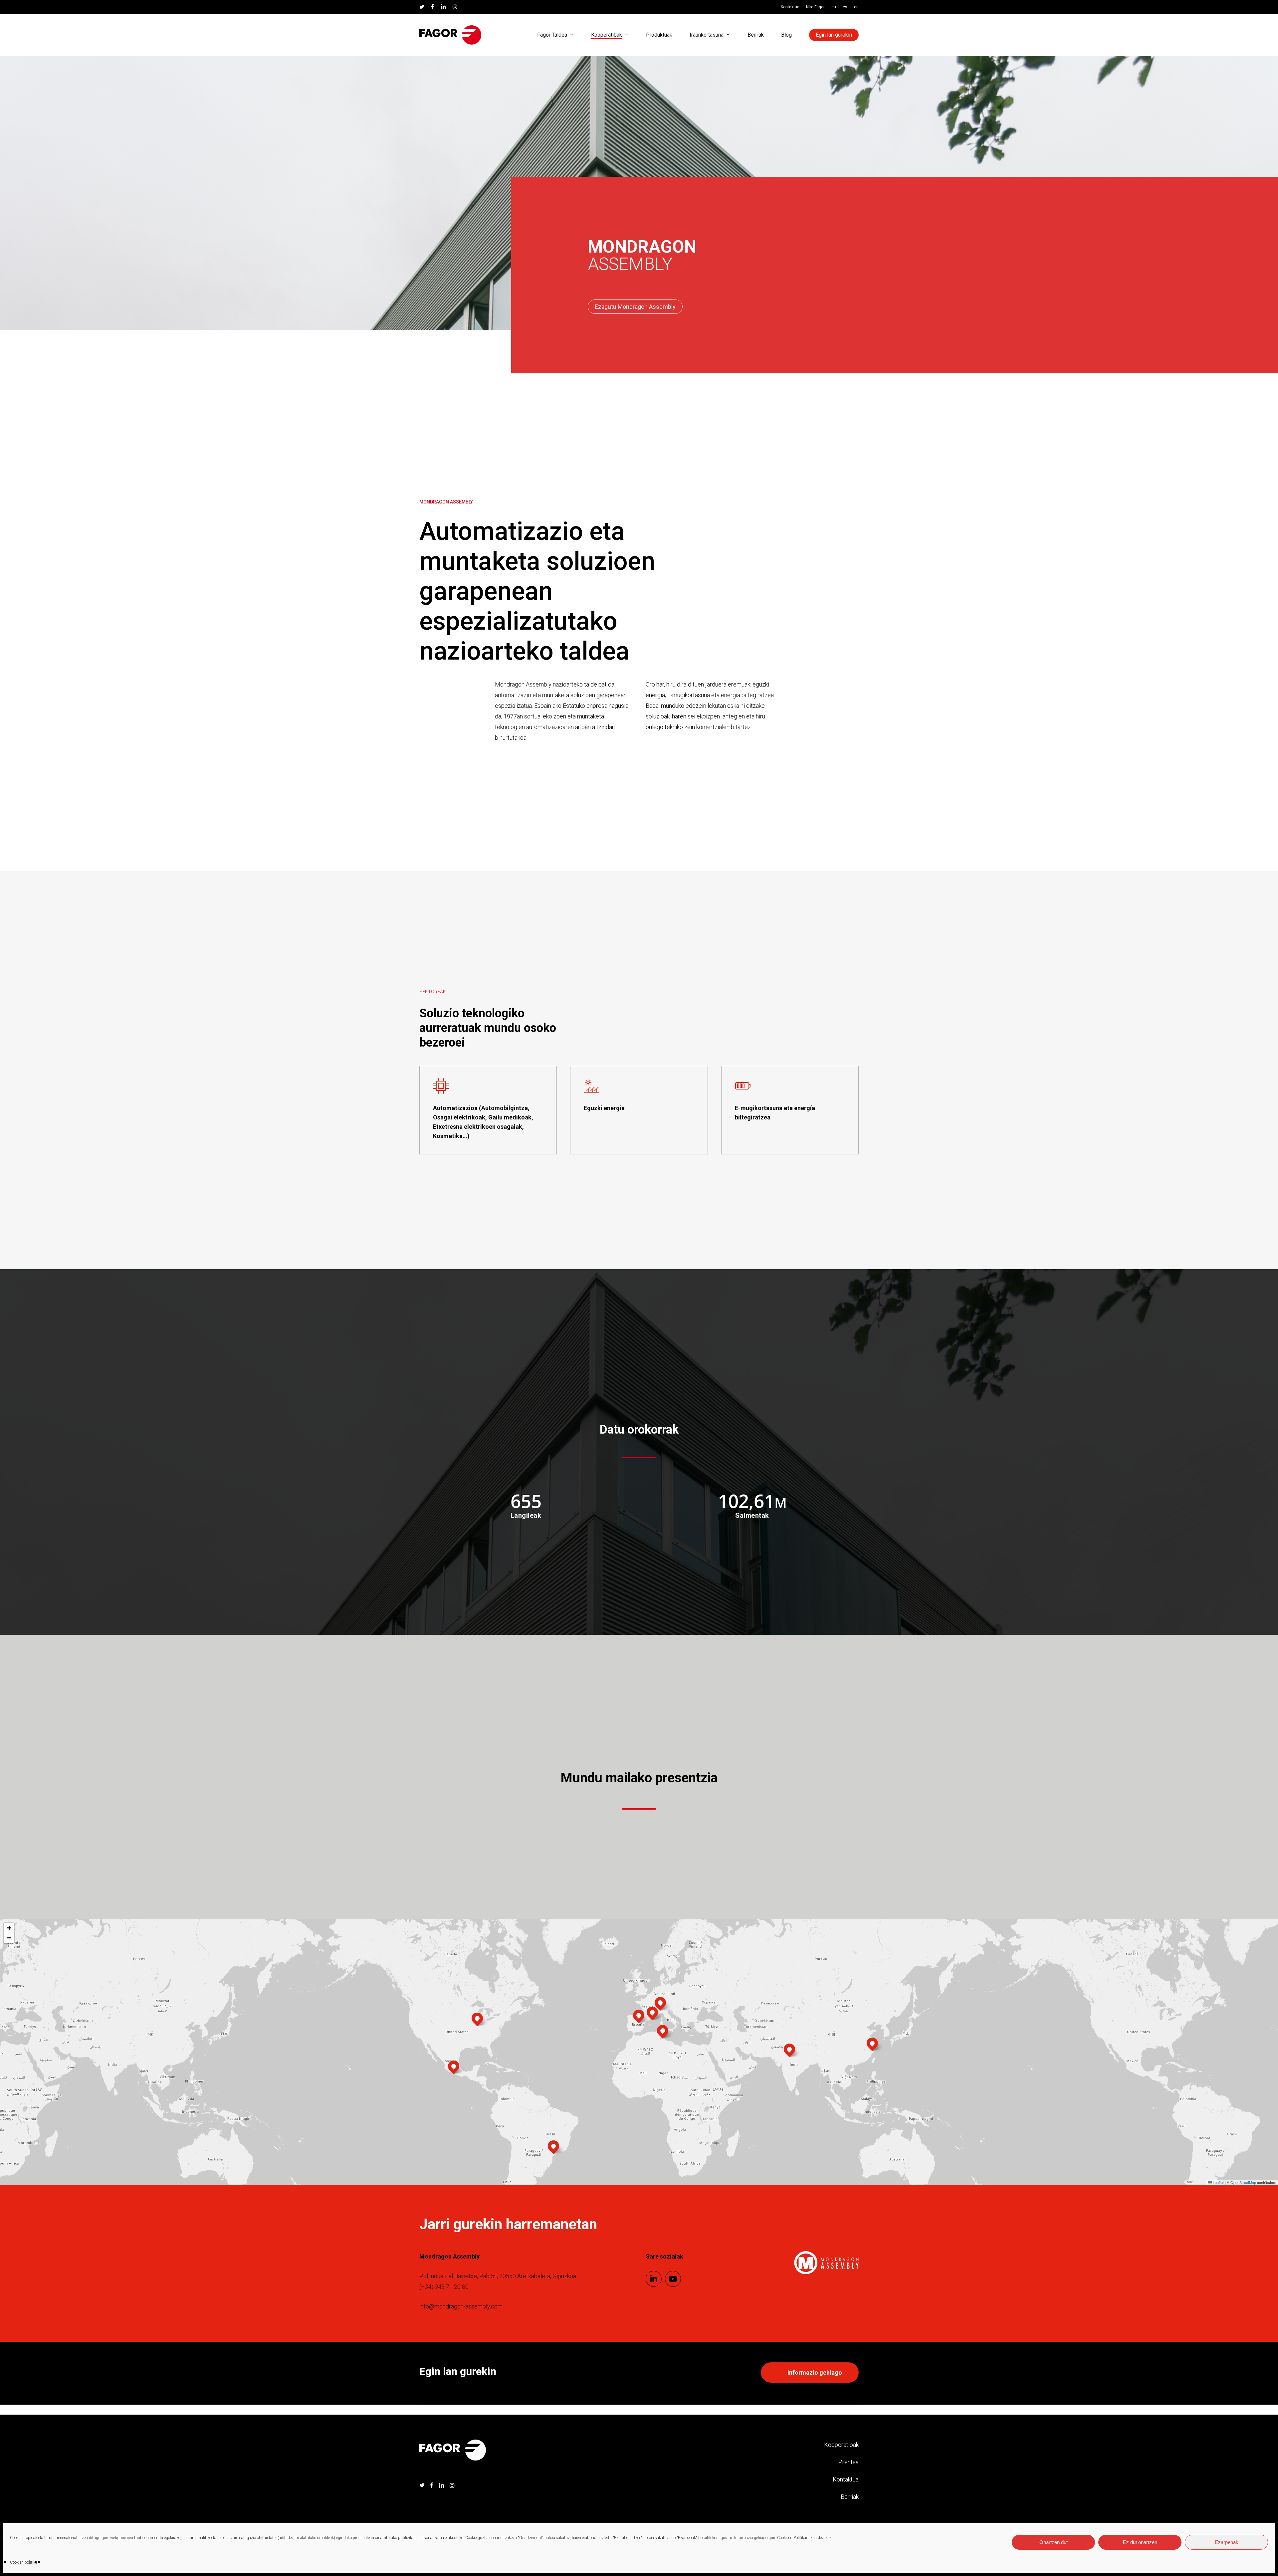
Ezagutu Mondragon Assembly (635, 307)
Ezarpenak (1227, 2542)
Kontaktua (846, 2479)
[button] (639, 2015)
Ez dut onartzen (1140, 2542)
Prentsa (849, 2462)
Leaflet (1218, 2182)
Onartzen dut (1054, 2542)
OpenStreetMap (1243, 2182)
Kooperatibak (841, 2445)
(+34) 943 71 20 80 (444, 2287)
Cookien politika (24, 2562)
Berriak (850, 2497)
